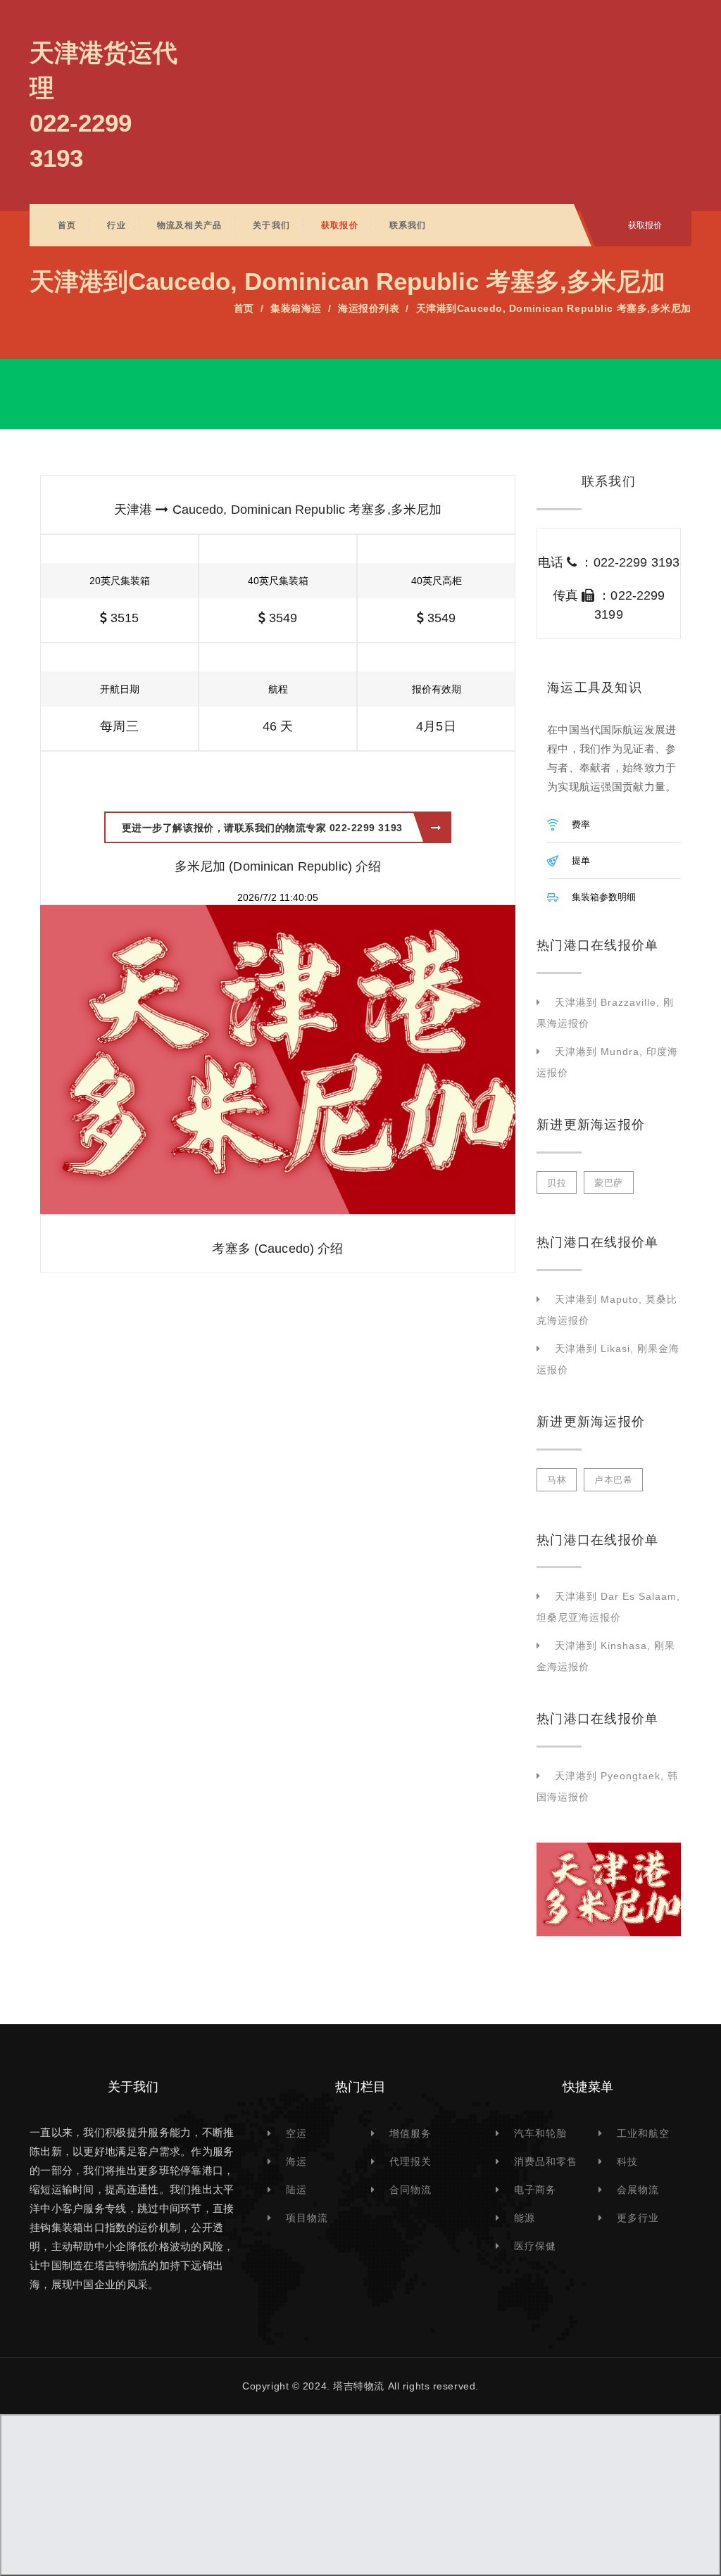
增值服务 (410, 2133)
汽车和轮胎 (540, 2133)
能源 (525, 2218)
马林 (557, 1480)
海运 (296, 2161)
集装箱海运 (296, 308)
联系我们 (408, 225)
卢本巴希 (613, 1480)
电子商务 (535, 2190)
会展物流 (638, 2190)
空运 (296, 2133)
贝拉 (557, 1183)
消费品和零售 (546, 2161)
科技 (627, 2161)
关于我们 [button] (271, 225)
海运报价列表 (369, 308)
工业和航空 (643, 2133)
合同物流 (410, 2190)
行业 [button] (116, 225)
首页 (67, 225)
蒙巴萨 (609, 1183)
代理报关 (410, 2161)
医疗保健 (535, 2246)
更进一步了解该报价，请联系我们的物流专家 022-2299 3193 (262, 828)
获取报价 (340, 225)
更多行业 (638, 2218)
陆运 (296, 2190)
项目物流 (307, 2218)
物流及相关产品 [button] (189, 225)
